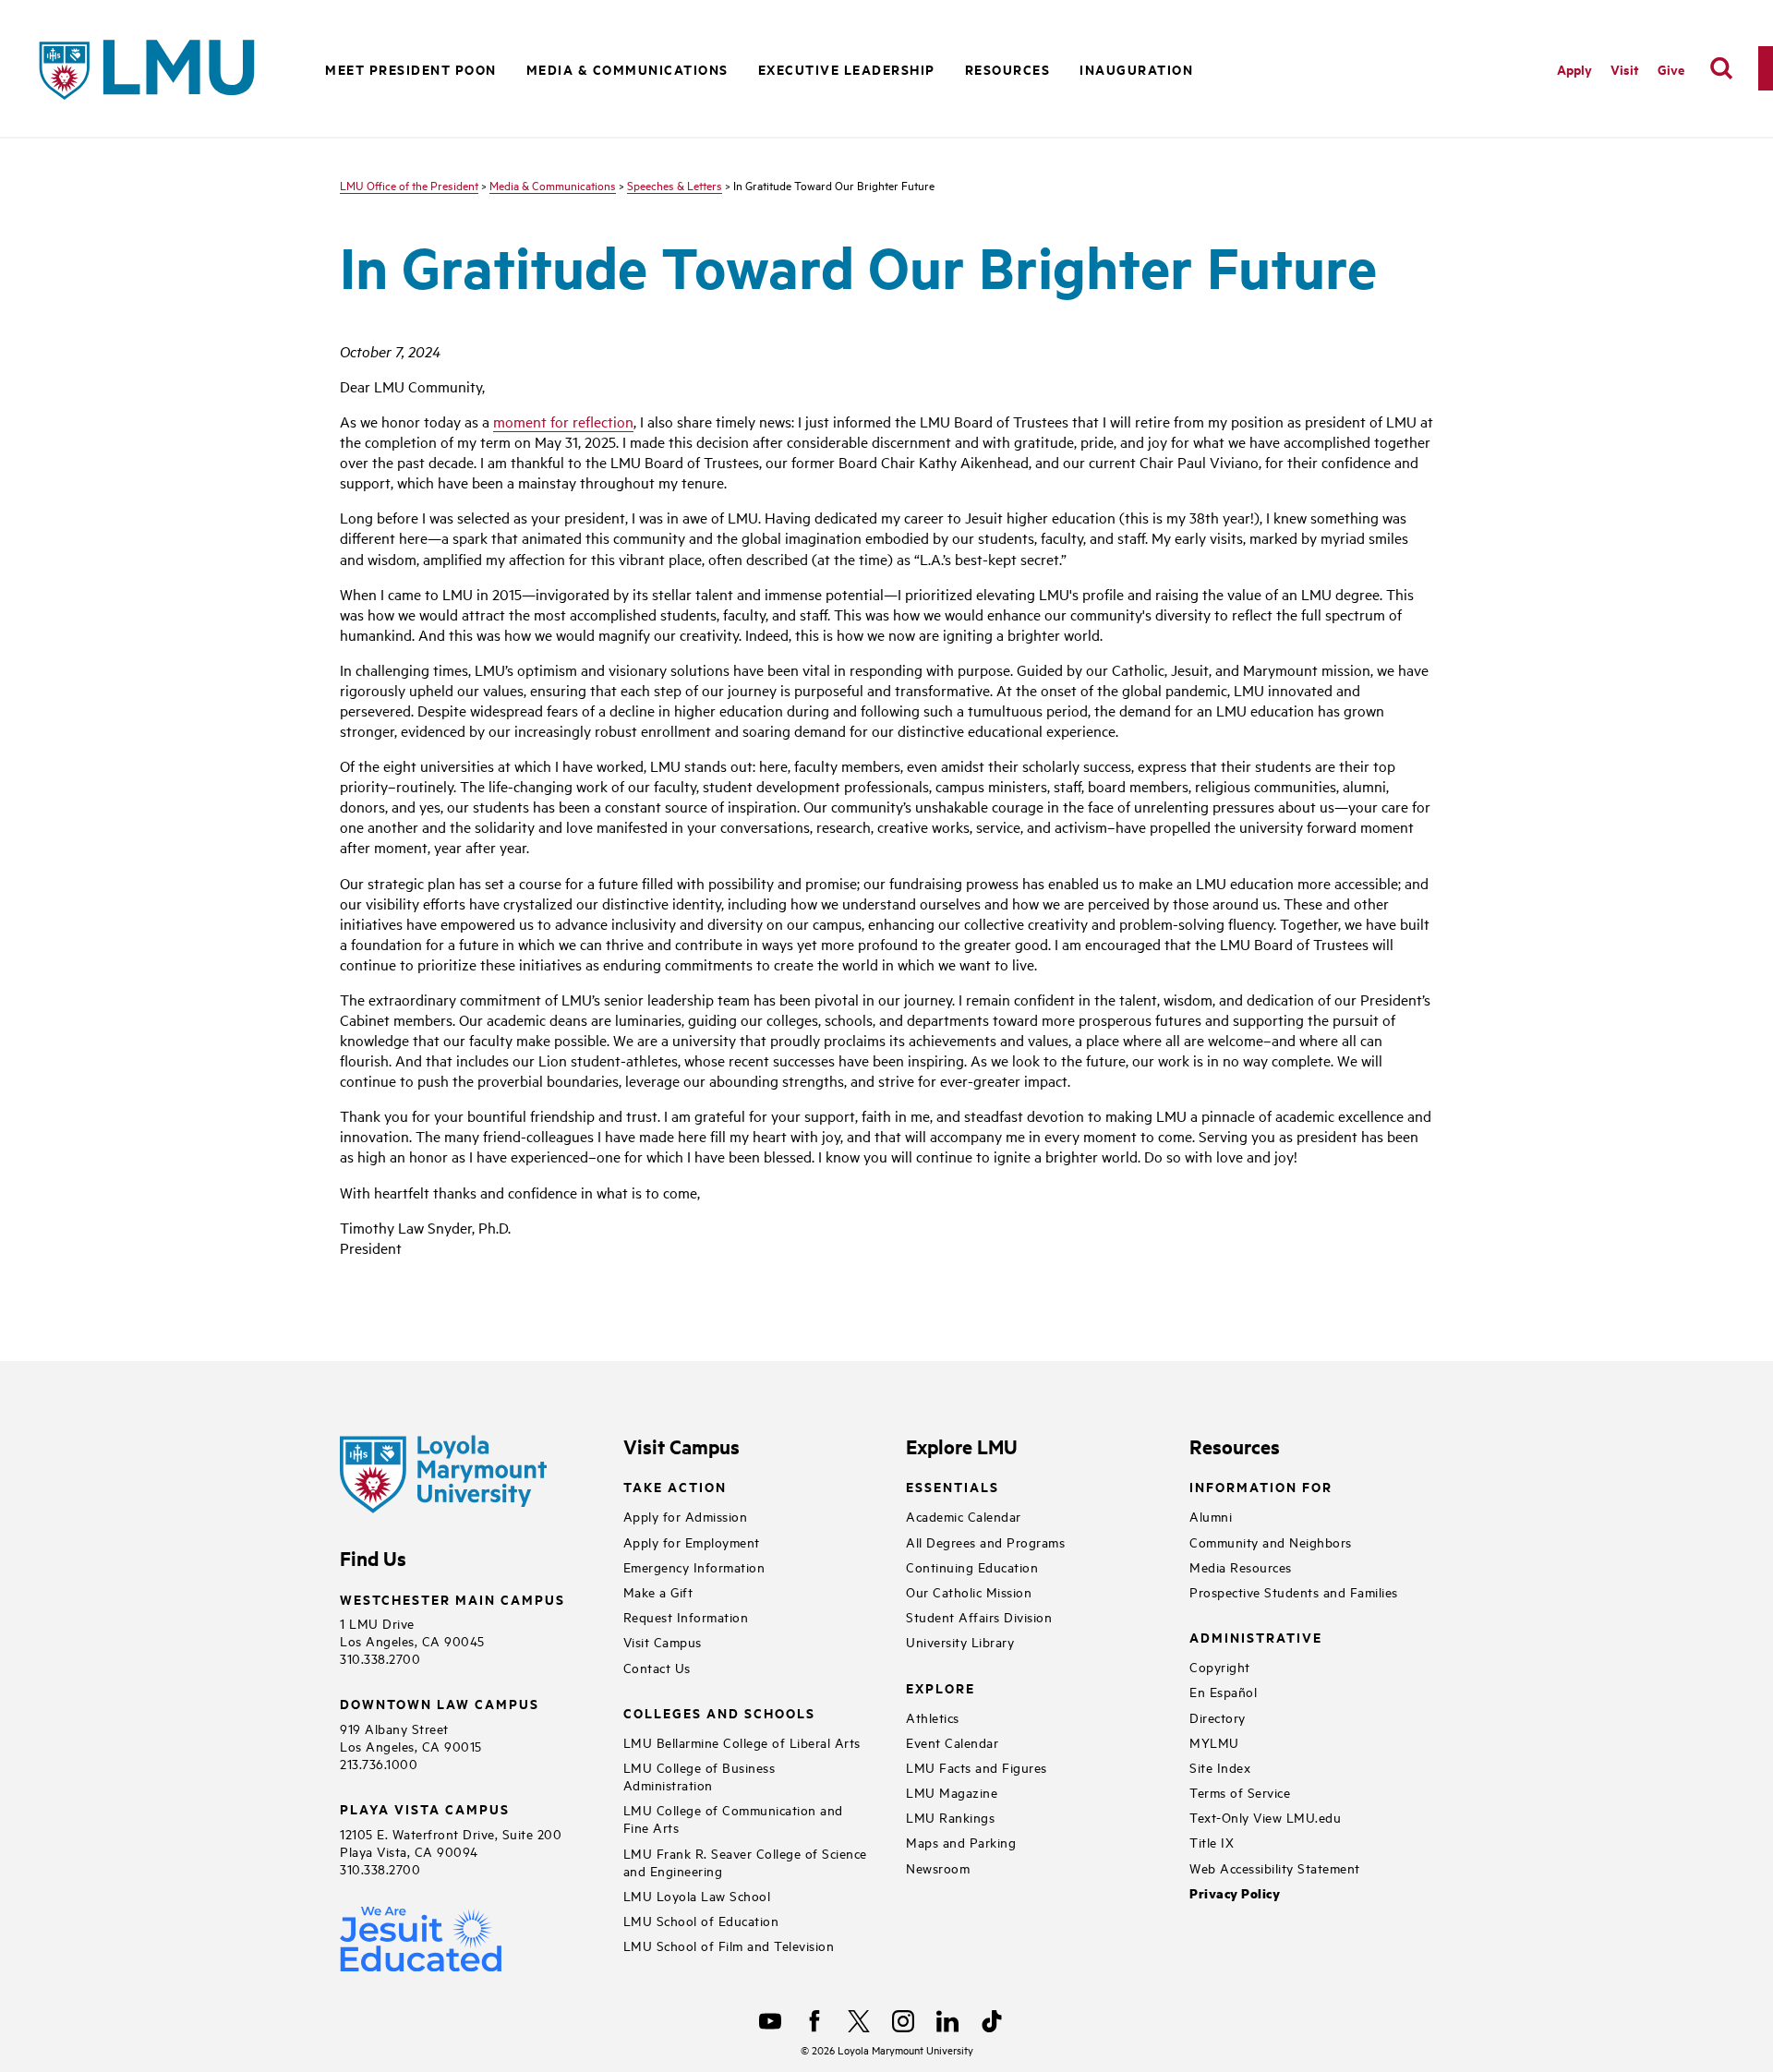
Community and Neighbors (1271, 1542)
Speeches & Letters (675, 185)
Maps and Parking (961, 1842)
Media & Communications (553, 185)
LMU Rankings (950, 1817)
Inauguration (1136, 69)
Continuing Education (972, 1566)
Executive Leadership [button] (847, 69)
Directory (1218, 1717)
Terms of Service (1240, 1792)
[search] (1721, 68)
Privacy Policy (1235, 1893)
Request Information (686, 1616)
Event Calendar (952, 1742)
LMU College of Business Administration (700, 1776)
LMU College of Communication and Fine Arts (733, 1818)
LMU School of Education (701, 1920)
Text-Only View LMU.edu (1265, 1817)
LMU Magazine (952, 1792)
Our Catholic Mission (969, 1591)
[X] (859, 2021)
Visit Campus (663, 1641)
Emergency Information (694, 1566)
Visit (1625, 69)
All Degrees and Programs (985, 1542)
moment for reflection (563, 421)
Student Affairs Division (979, 1616)
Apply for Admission (686, 1516)
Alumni (1211, 1516)
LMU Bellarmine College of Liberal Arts (742, 1742)
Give (1671, 69)
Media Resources (1241, 1566)
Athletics (933, 1717)
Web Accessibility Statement (1275, 1867)
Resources (1008, 69)
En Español (1223, 1691)
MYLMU (1214, 1742)
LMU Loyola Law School (697, 1895)
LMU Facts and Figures (977, 1767)
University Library (960, 1641)
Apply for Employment (692, 1542)
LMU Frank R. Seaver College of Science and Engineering (745, 1861)
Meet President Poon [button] (411, 69)
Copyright (1220, 1666)
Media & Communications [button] (627, 69)
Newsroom (938, 1867)
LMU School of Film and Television (729, 1945)
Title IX (1212, 1842)
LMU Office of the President (409, 185)
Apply (1574, 69)
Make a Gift (658, 1591)
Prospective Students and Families (1294, 1591)
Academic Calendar (964, 1516)
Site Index (1220, 1767)
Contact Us (657, 1667)
